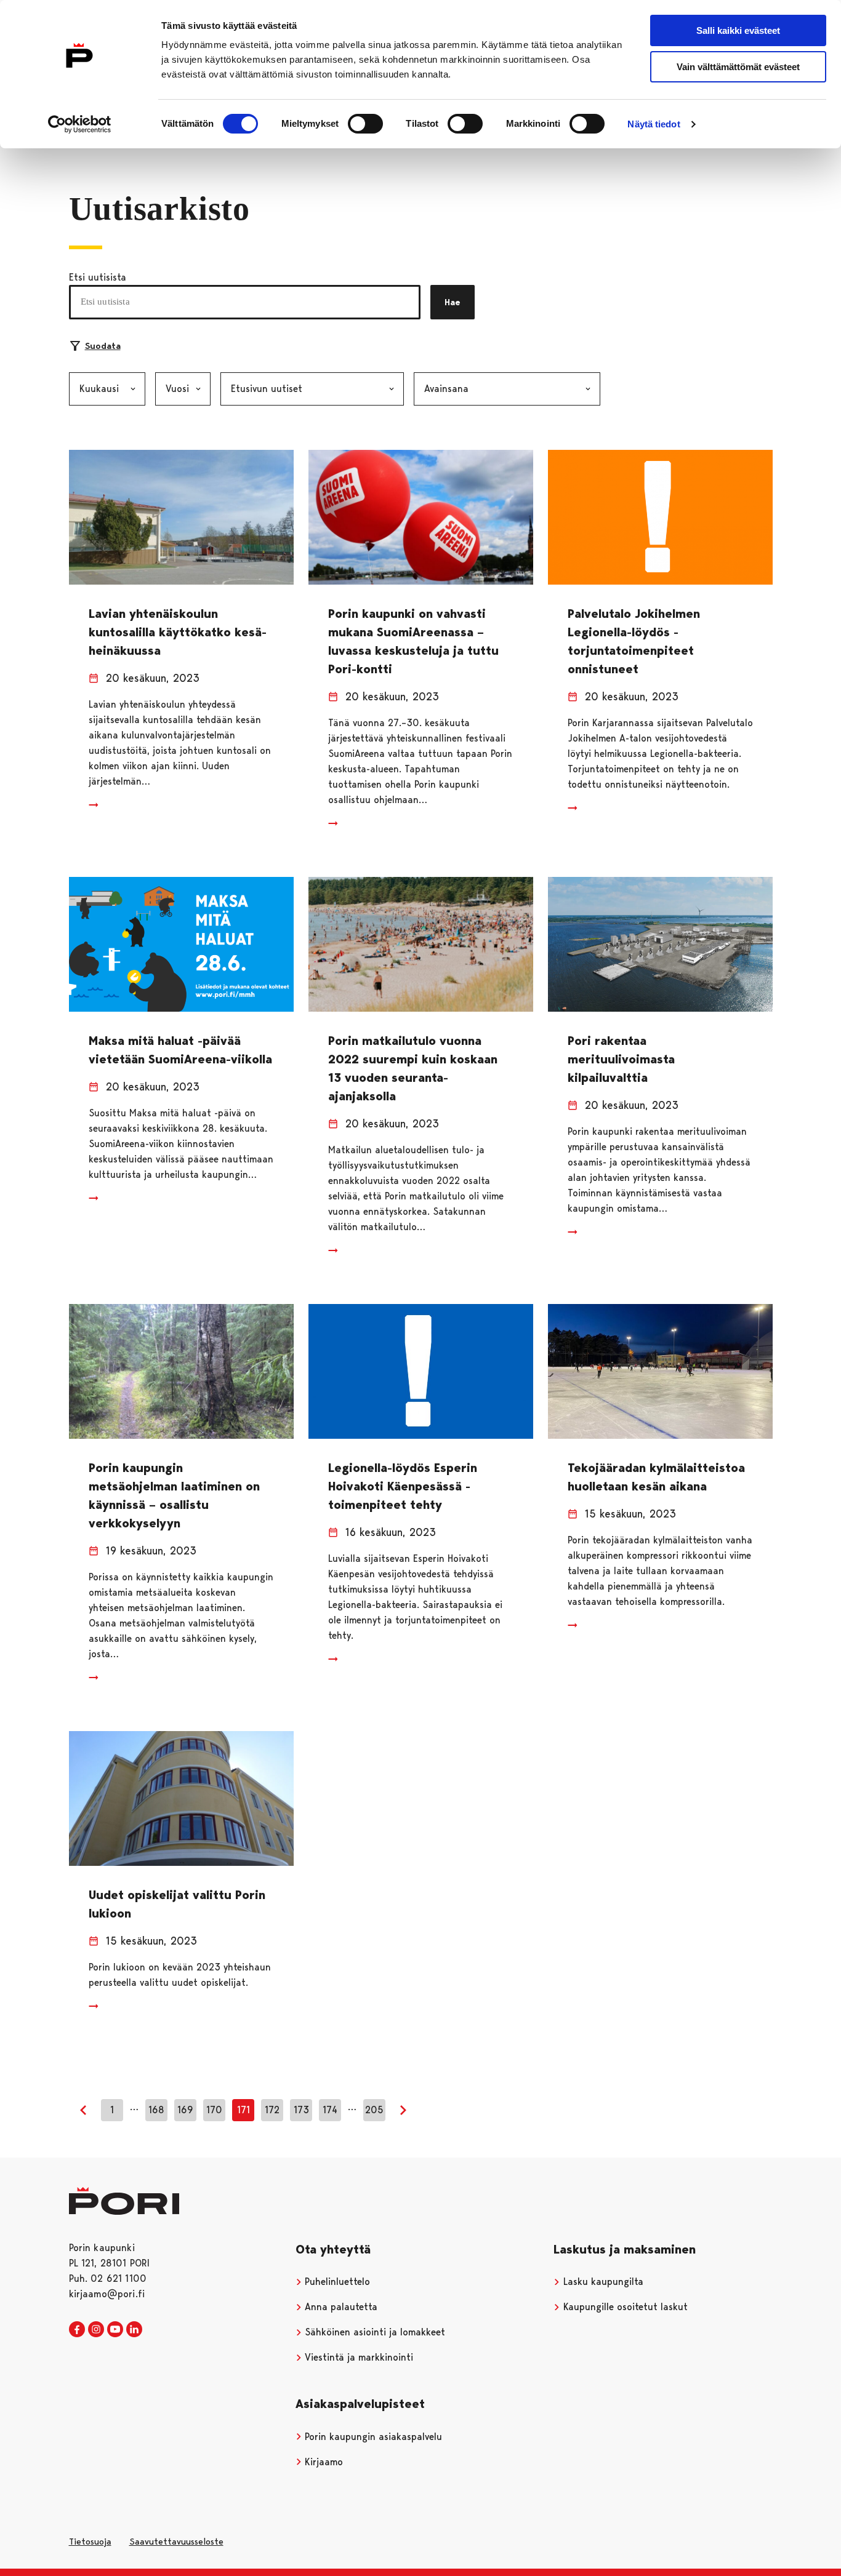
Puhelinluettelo (336, 2282)
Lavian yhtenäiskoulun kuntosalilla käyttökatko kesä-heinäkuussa (178, 632)
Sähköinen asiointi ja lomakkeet (373, 2332)
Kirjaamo (322, 2462)
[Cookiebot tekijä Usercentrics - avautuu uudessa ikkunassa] (80, 124)
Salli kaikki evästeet (738, 30)
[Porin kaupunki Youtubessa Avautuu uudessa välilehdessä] (115, 2330)
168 (156, 2110)
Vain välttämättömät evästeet (738, 67)
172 (272, 2110)
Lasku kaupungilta (602, 2282)
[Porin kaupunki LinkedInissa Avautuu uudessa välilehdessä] (134, 2330)
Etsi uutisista (98, 277)
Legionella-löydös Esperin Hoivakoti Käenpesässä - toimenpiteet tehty (403, 1486)
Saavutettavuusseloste (176, 2542)
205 (374, 2110)
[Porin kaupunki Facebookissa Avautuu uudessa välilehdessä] (77, 2330)
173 (301, 2110)
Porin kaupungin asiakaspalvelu (372, 2437)
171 (243, 2110)
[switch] (365, 124)
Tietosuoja (90, 2542)
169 (185, 2110)
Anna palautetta (340, 2307)
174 (330, 2110)
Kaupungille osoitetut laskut (624, 2307)
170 (214, 2110)
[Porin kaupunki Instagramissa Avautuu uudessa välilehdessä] (96, 2330)
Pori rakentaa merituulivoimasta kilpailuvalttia (621, 1059)
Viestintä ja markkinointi (357, 2357)
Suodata (103, 346)
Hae (453, 302)
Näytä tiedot (654, 124)
